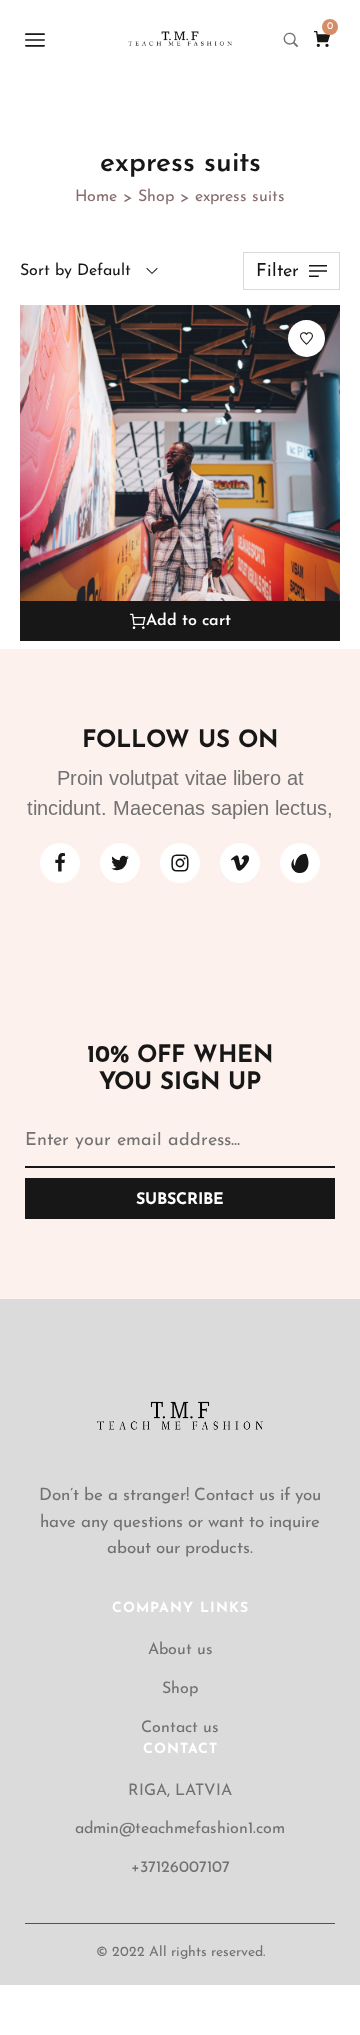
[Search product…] (291, 40)
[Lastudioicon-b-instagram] (180, 863)
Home (96, 197)
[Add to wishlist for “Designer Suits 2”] (306, 338)
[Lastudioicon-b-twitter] (120, 863)
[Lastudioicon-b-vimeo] (240, 863)
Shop (156, 197)
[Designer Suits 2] (180, 473)
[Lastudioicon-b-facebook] (60, 863)
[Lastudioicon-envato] (300, 863)
